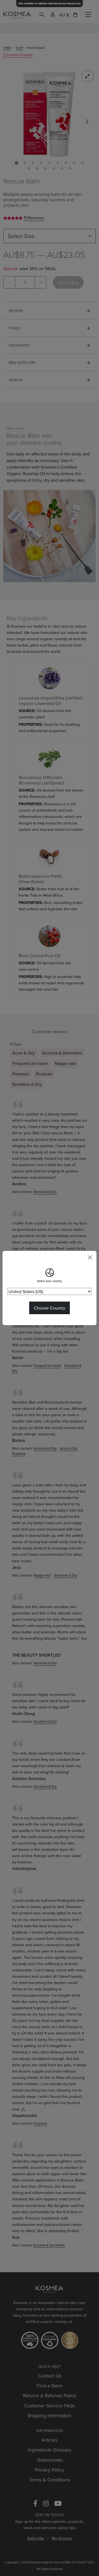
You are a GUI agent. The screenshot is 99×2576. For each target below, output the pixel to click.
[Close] (90, 1257)
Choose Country (50, 1308)
